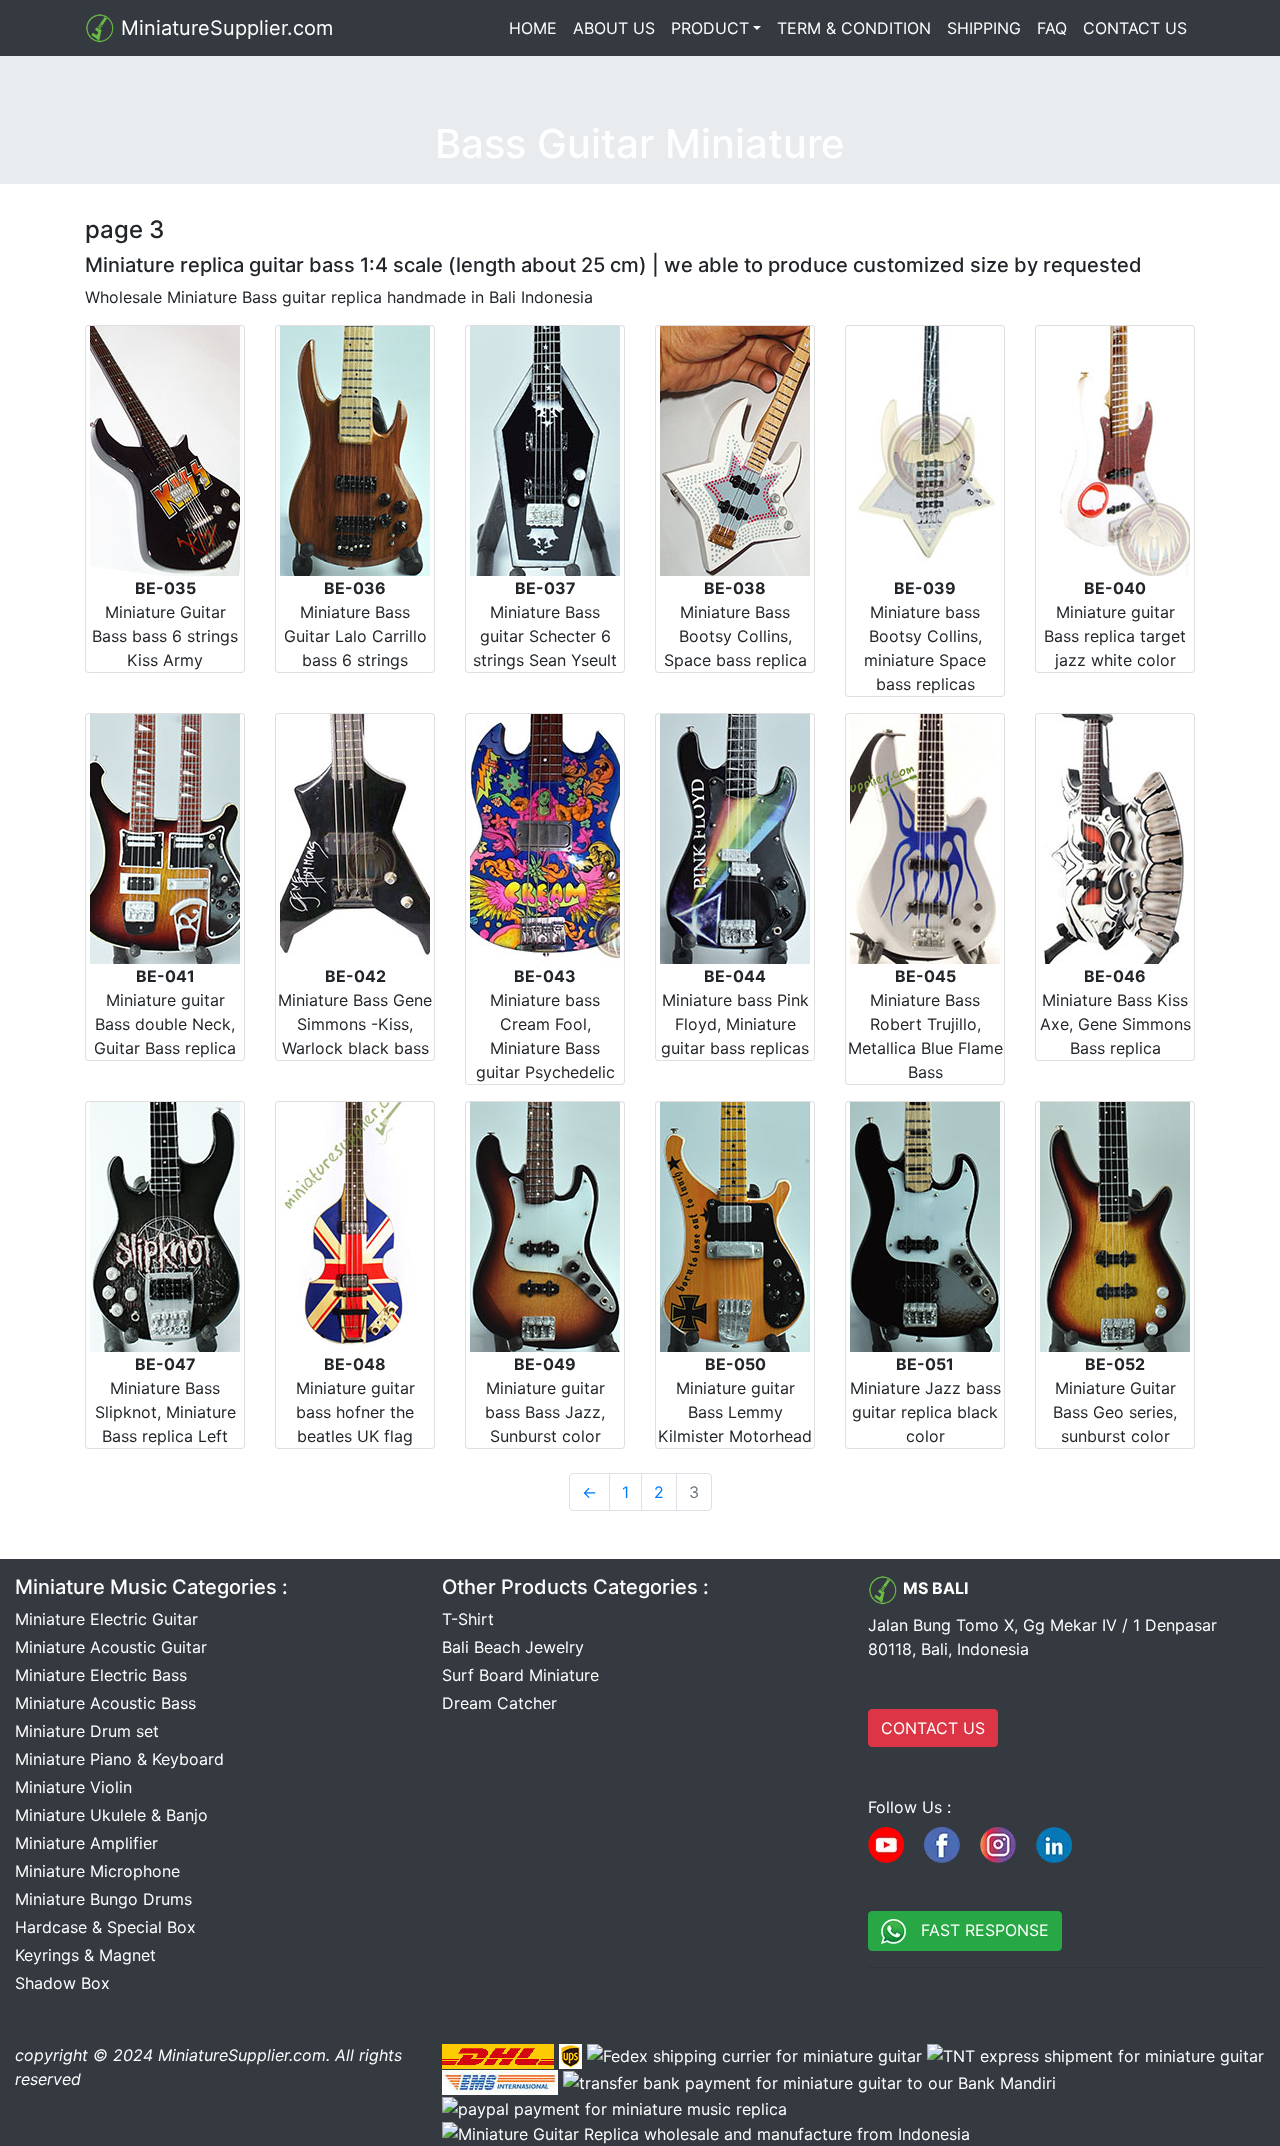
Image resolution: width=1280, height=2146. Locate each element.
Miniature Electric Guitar (106, 1619)
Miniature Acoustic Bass (105, 1703)
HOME (537, 28)
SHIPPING (984, 28)
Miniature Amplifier (86, 1843)
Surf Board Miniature (520, 1675)
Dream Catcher (499, 1703)
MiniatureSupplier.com (224, 28)
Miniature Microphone (97, 1871)
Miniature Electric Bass (101, 1675)
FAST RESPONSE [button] (977, 1930)
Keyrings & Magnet (85, 1955)
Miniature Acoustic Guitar (111, 1647)
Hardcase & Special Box (105, 1927)
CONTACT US (1135, 28)
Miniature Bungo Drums (103, 1899)
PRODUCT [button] (710, 28)
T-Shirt (468, 1619)
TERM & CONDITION (854, 28)
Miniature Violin (73, 1787)
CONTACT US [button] (933, 1728)
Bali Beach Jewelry (513, 1647)
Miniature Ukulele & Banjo (111, 1815)
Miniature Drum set (87, 1731)
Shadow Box (62, 1983)
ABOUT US (614, 28)
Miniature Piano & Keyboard (119, 1759)
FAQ (1052, 28)
